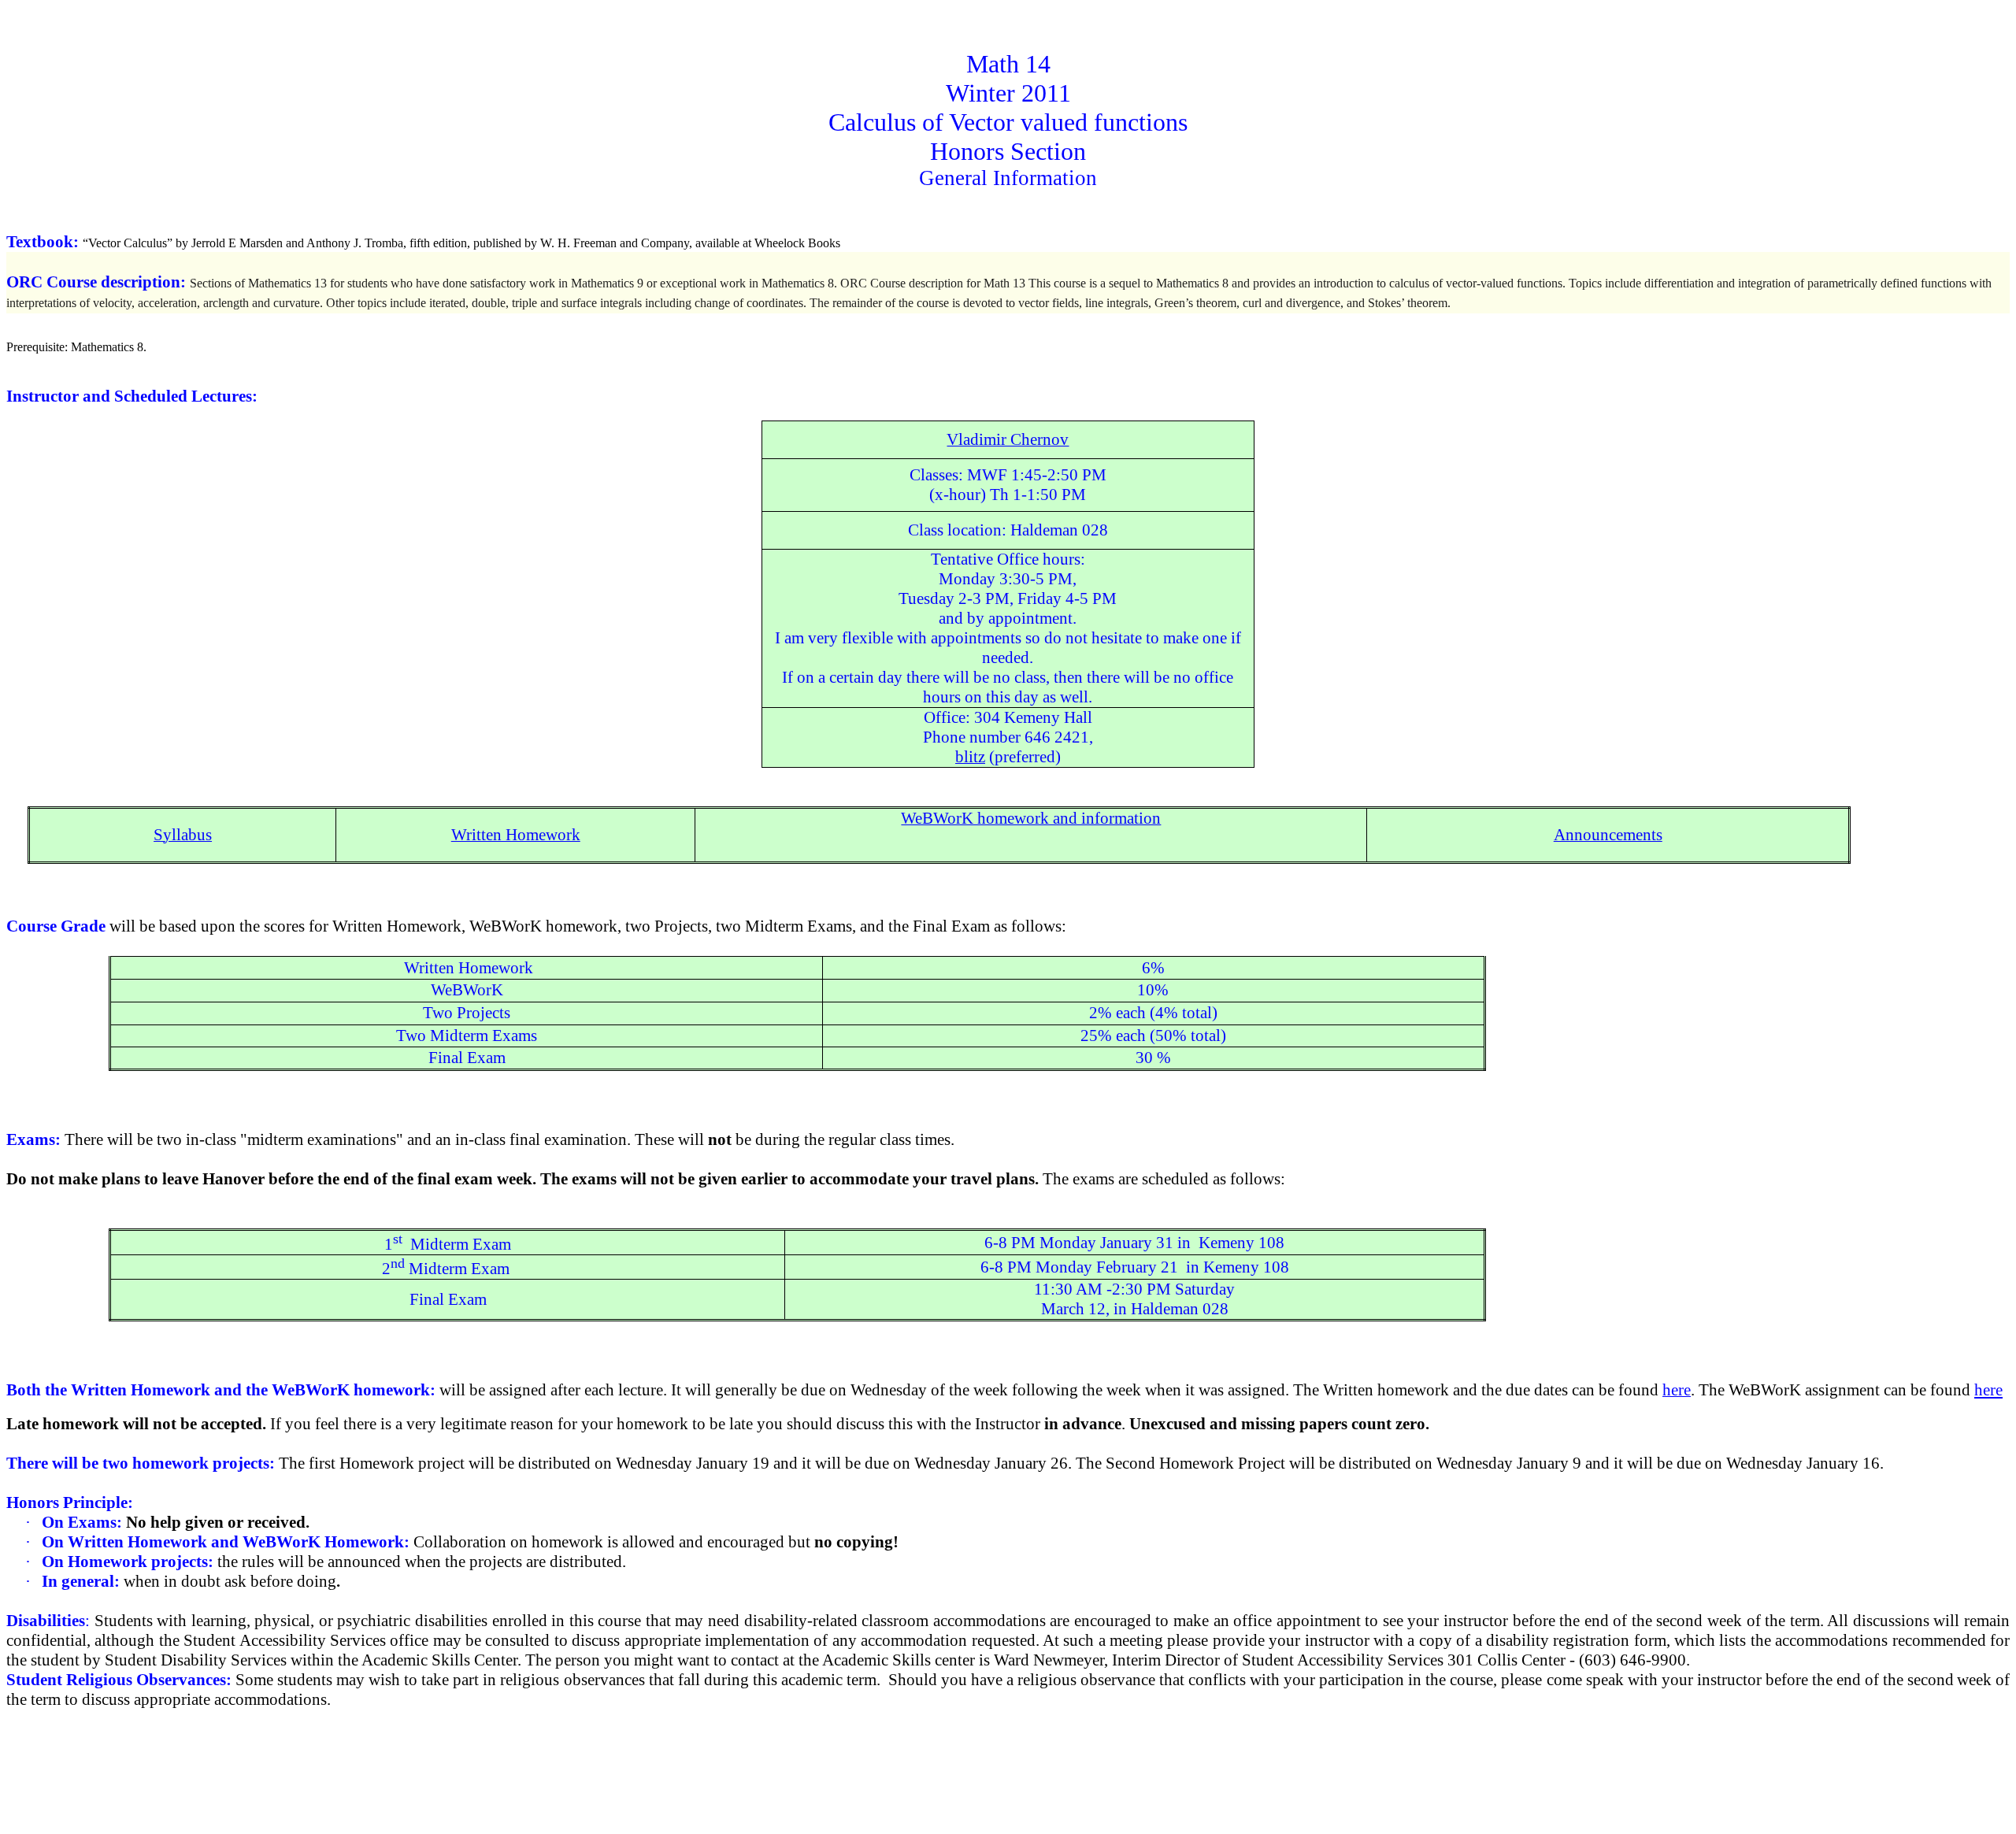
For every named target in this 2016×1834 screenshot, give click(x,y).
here (1988, 1390)
